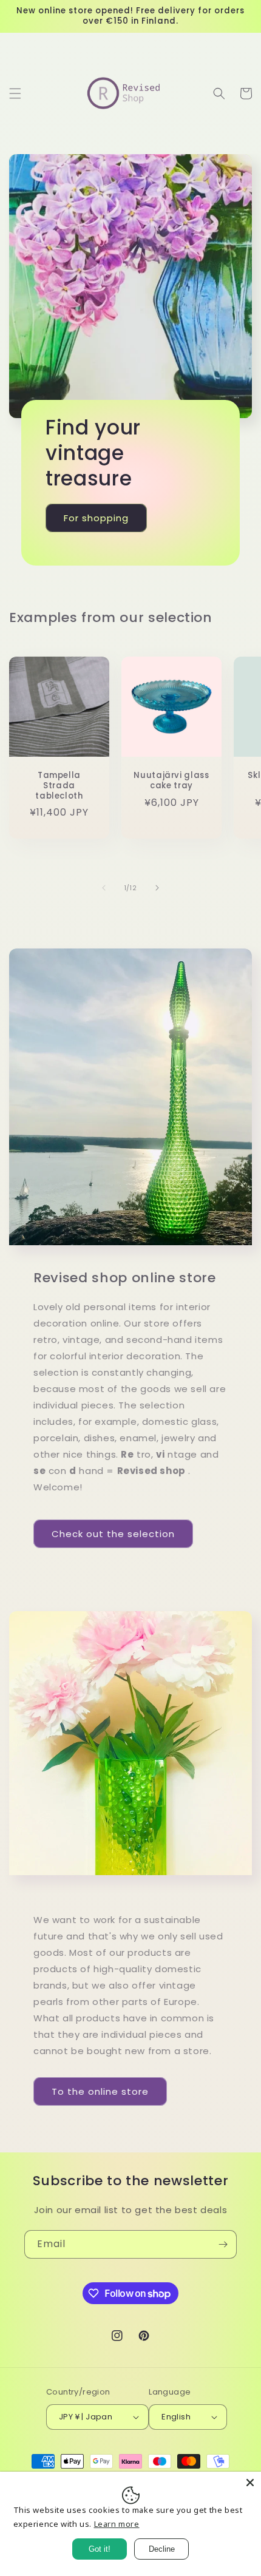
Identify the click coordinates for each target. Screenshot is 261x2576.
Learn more (117, 2524)
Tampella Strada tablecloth (59, 786)
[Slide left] (104, 888)
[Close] (250, 2483)
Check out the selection (113, 1534)
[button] (15, 93)
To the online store (100, 2091)
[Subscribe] (223, 2244)
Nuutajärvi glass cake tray (171, 781)
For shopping (96, 517)
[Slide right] (157, 888)
